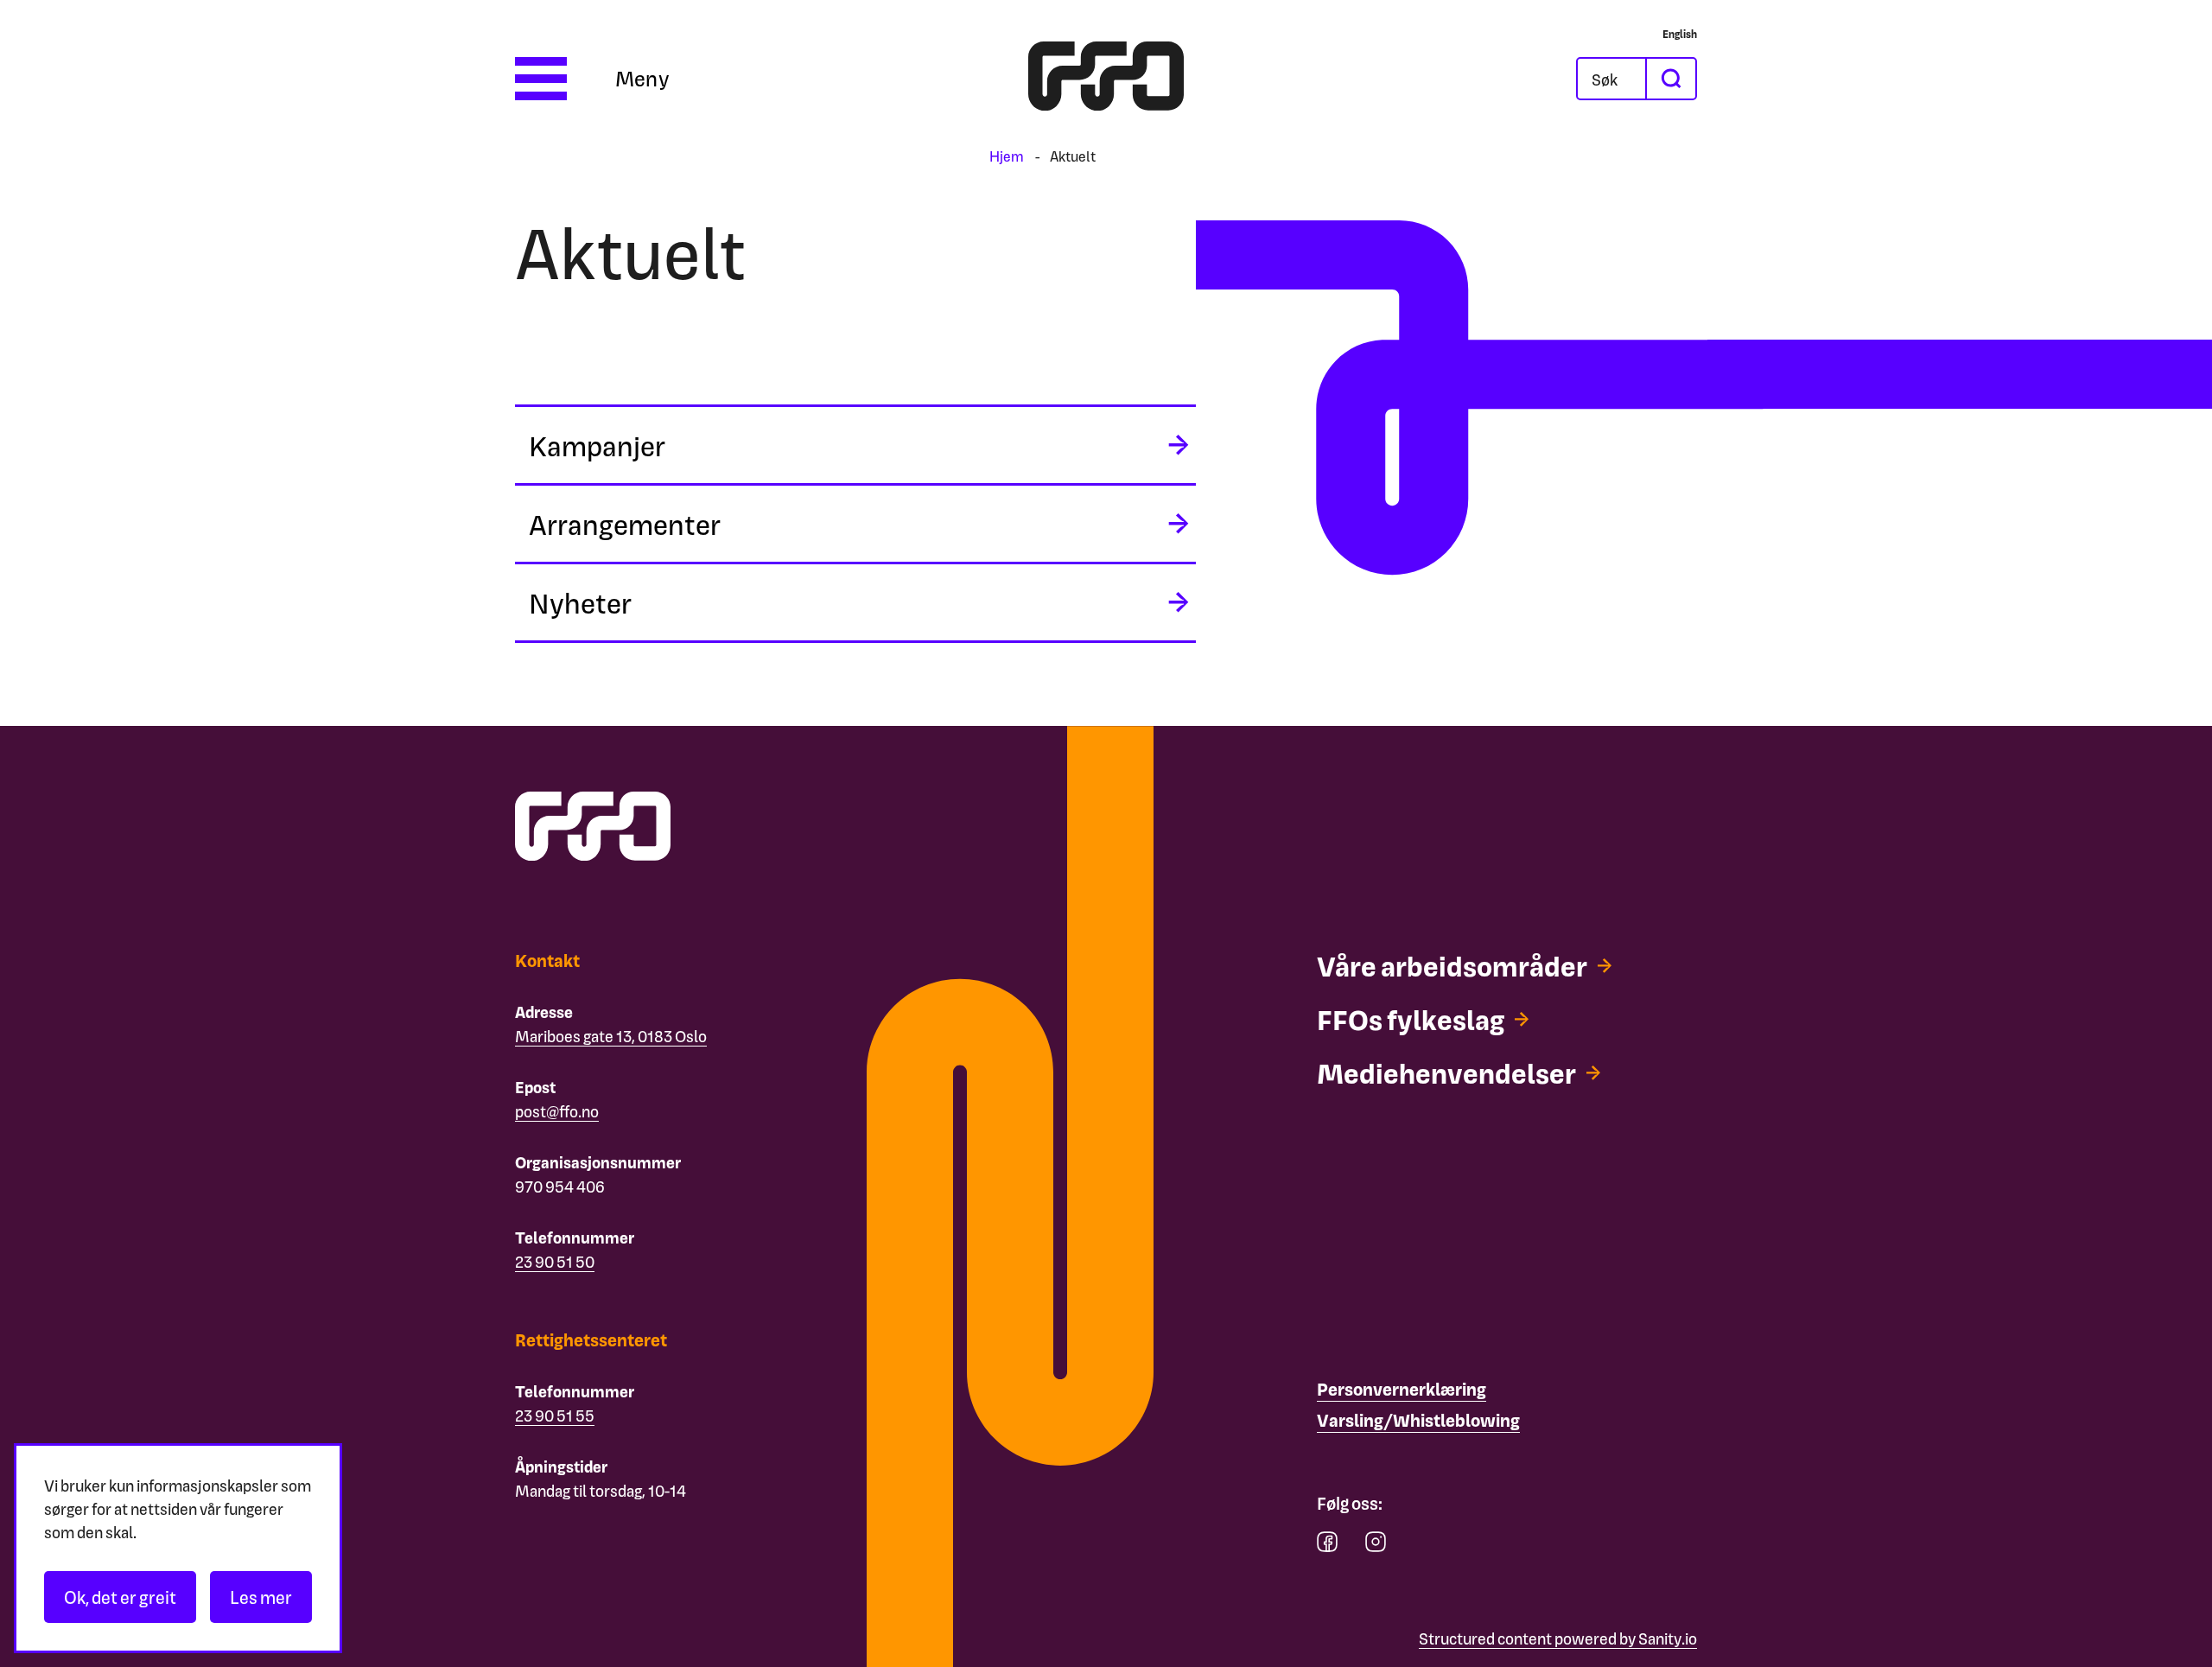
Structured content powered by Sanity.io (1558, 1638)
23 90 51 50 (555, 1261)
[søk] (1670, 79)
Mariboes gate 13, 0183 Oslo (611, 1036)
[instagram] (1376, 1546)
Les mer (261, 1597)
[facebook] (1327, 1546)
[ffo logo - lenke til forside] (1106, 79)
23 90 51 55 (555, 1415)
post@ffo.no (557, 1111)
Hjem (1007, 156)
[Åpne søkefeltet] (1611, 79)
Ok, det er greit (120, 1597)
